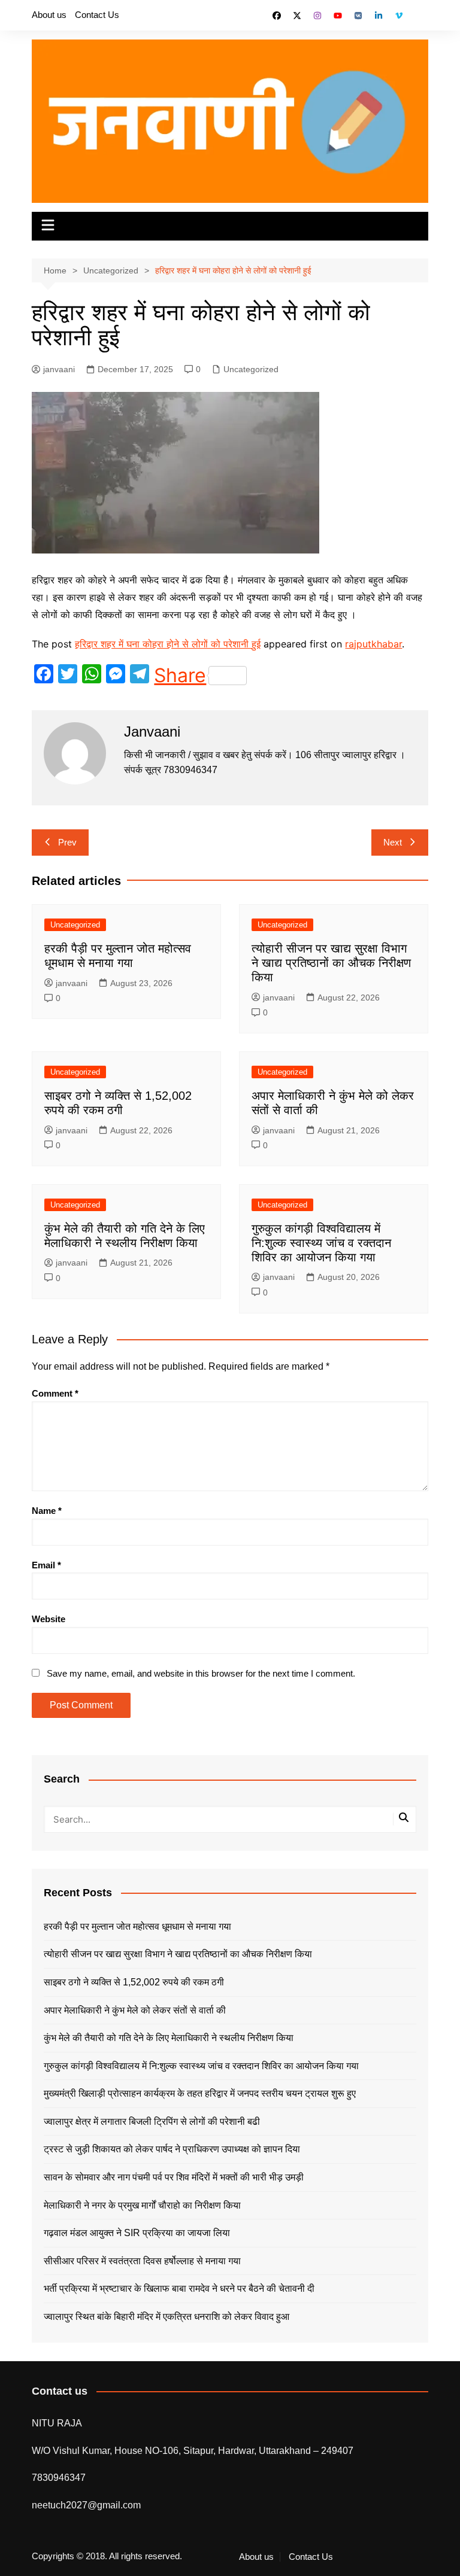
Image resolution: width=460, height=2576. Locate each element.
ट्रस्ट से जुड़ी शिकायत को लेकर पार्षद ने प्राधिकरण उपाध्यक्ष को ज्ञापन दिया (172, 2149)
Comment (55, 1393)
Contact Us (97, 15)
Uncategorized (251, 369)
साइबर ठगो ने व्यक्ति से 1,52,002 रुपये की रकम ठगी (134, 1982)
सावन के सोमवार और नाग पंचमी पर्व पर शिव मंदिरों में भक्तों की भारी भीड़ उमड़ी (174, 2177)
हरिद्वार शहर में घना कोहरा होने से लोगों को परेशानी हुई (168, 644)
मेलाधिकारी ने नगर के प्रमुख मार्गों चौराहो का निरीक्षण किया (142, 2205)
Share (180, 676)
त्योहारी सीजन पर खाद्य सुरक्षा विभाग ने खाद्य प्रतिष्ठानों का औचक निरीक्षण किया (331, 963)
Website (49, 1619)
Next (393, 842)
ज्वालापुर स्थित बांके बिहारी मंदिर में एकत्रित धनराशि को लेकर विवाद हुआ (167, 2317)
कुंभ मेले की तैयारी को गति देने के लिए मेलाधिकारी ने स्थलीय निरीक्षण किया (169, 2038)
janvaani (59, 369)
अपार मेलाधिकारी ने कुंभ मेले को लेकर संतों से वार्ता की (135, 2010)
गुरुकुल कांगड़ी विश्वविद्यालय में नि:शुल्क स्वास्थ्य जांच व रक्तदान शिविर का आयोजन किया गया (321, 1243)
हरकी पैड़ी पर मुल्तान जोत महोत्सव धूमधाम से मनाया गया (137, 1926)
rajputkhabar (373, 644)
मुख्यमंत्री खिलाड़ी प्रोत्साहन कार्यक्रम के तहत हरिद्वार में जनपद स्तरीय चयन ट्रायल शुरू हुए (200, 2093)
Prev (67, 842)
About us (49, 15)
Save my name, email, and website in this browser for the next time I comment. (201, 1673)
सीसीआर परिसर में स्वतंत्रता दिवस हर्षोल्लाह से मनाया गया (142, 2261)
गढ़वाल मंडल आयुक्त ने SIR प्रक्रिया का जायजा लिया (137, 2233)
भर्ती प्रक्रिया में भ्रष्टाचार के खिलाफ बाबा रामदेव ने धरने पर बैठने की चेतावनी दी (179, 2288)
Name (47, 1511)
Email (46, 1565)
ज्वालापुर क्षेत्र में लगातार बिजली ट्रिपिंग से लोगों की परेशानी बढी (152, 2122)
